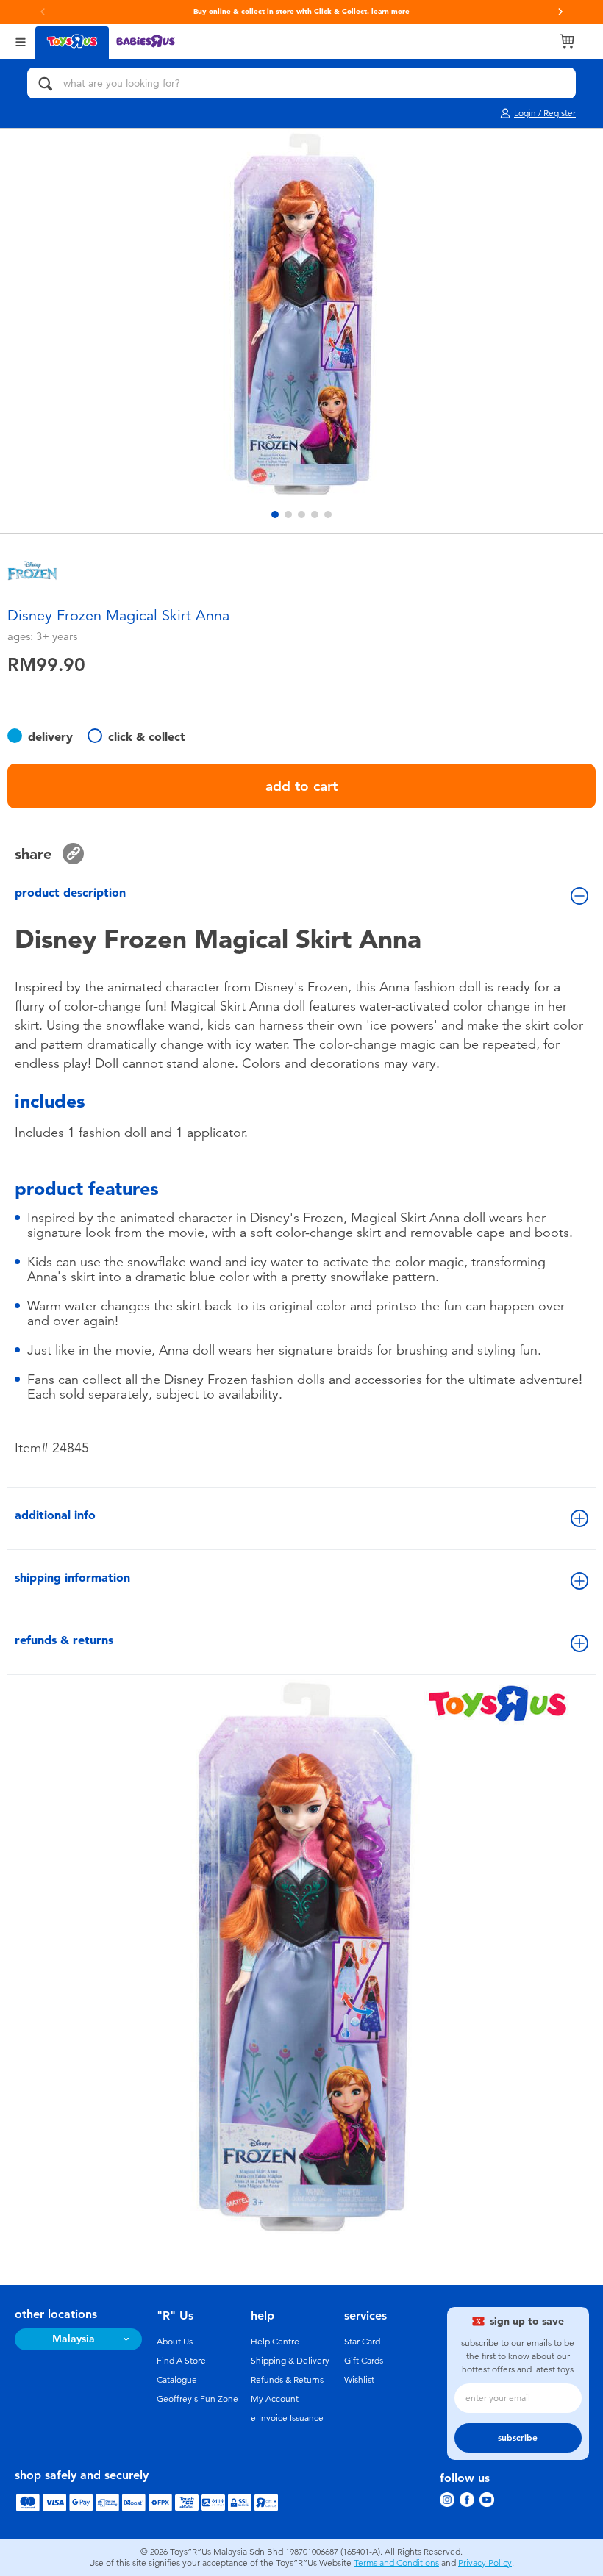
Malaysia (74, 2339)
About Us (175, 2342)
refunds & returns (64, 1640)
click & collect (147, 737)
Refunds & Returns (287, 2380)
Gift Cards (364, 2361)
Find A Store (181, 2361)
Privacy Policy (485, 2563)
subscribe (518, 2438)
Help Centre (275, 2342)
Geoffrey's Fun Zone (197, 2399)
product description (70, 893)
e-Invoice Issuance (287, 2418)
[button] (43, 12)
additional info (55, 1515)
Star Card (362, 2342)
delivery (50, 737)
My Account (275, 2399)
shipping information (72, 1578)
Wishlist (359, 2380)
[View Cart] (567, 41)
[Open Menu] (21, 41)
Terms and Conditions (396, 2563)
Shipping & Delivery (290, 2361)
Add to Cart (301, 786)
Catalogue (177, 2380)
